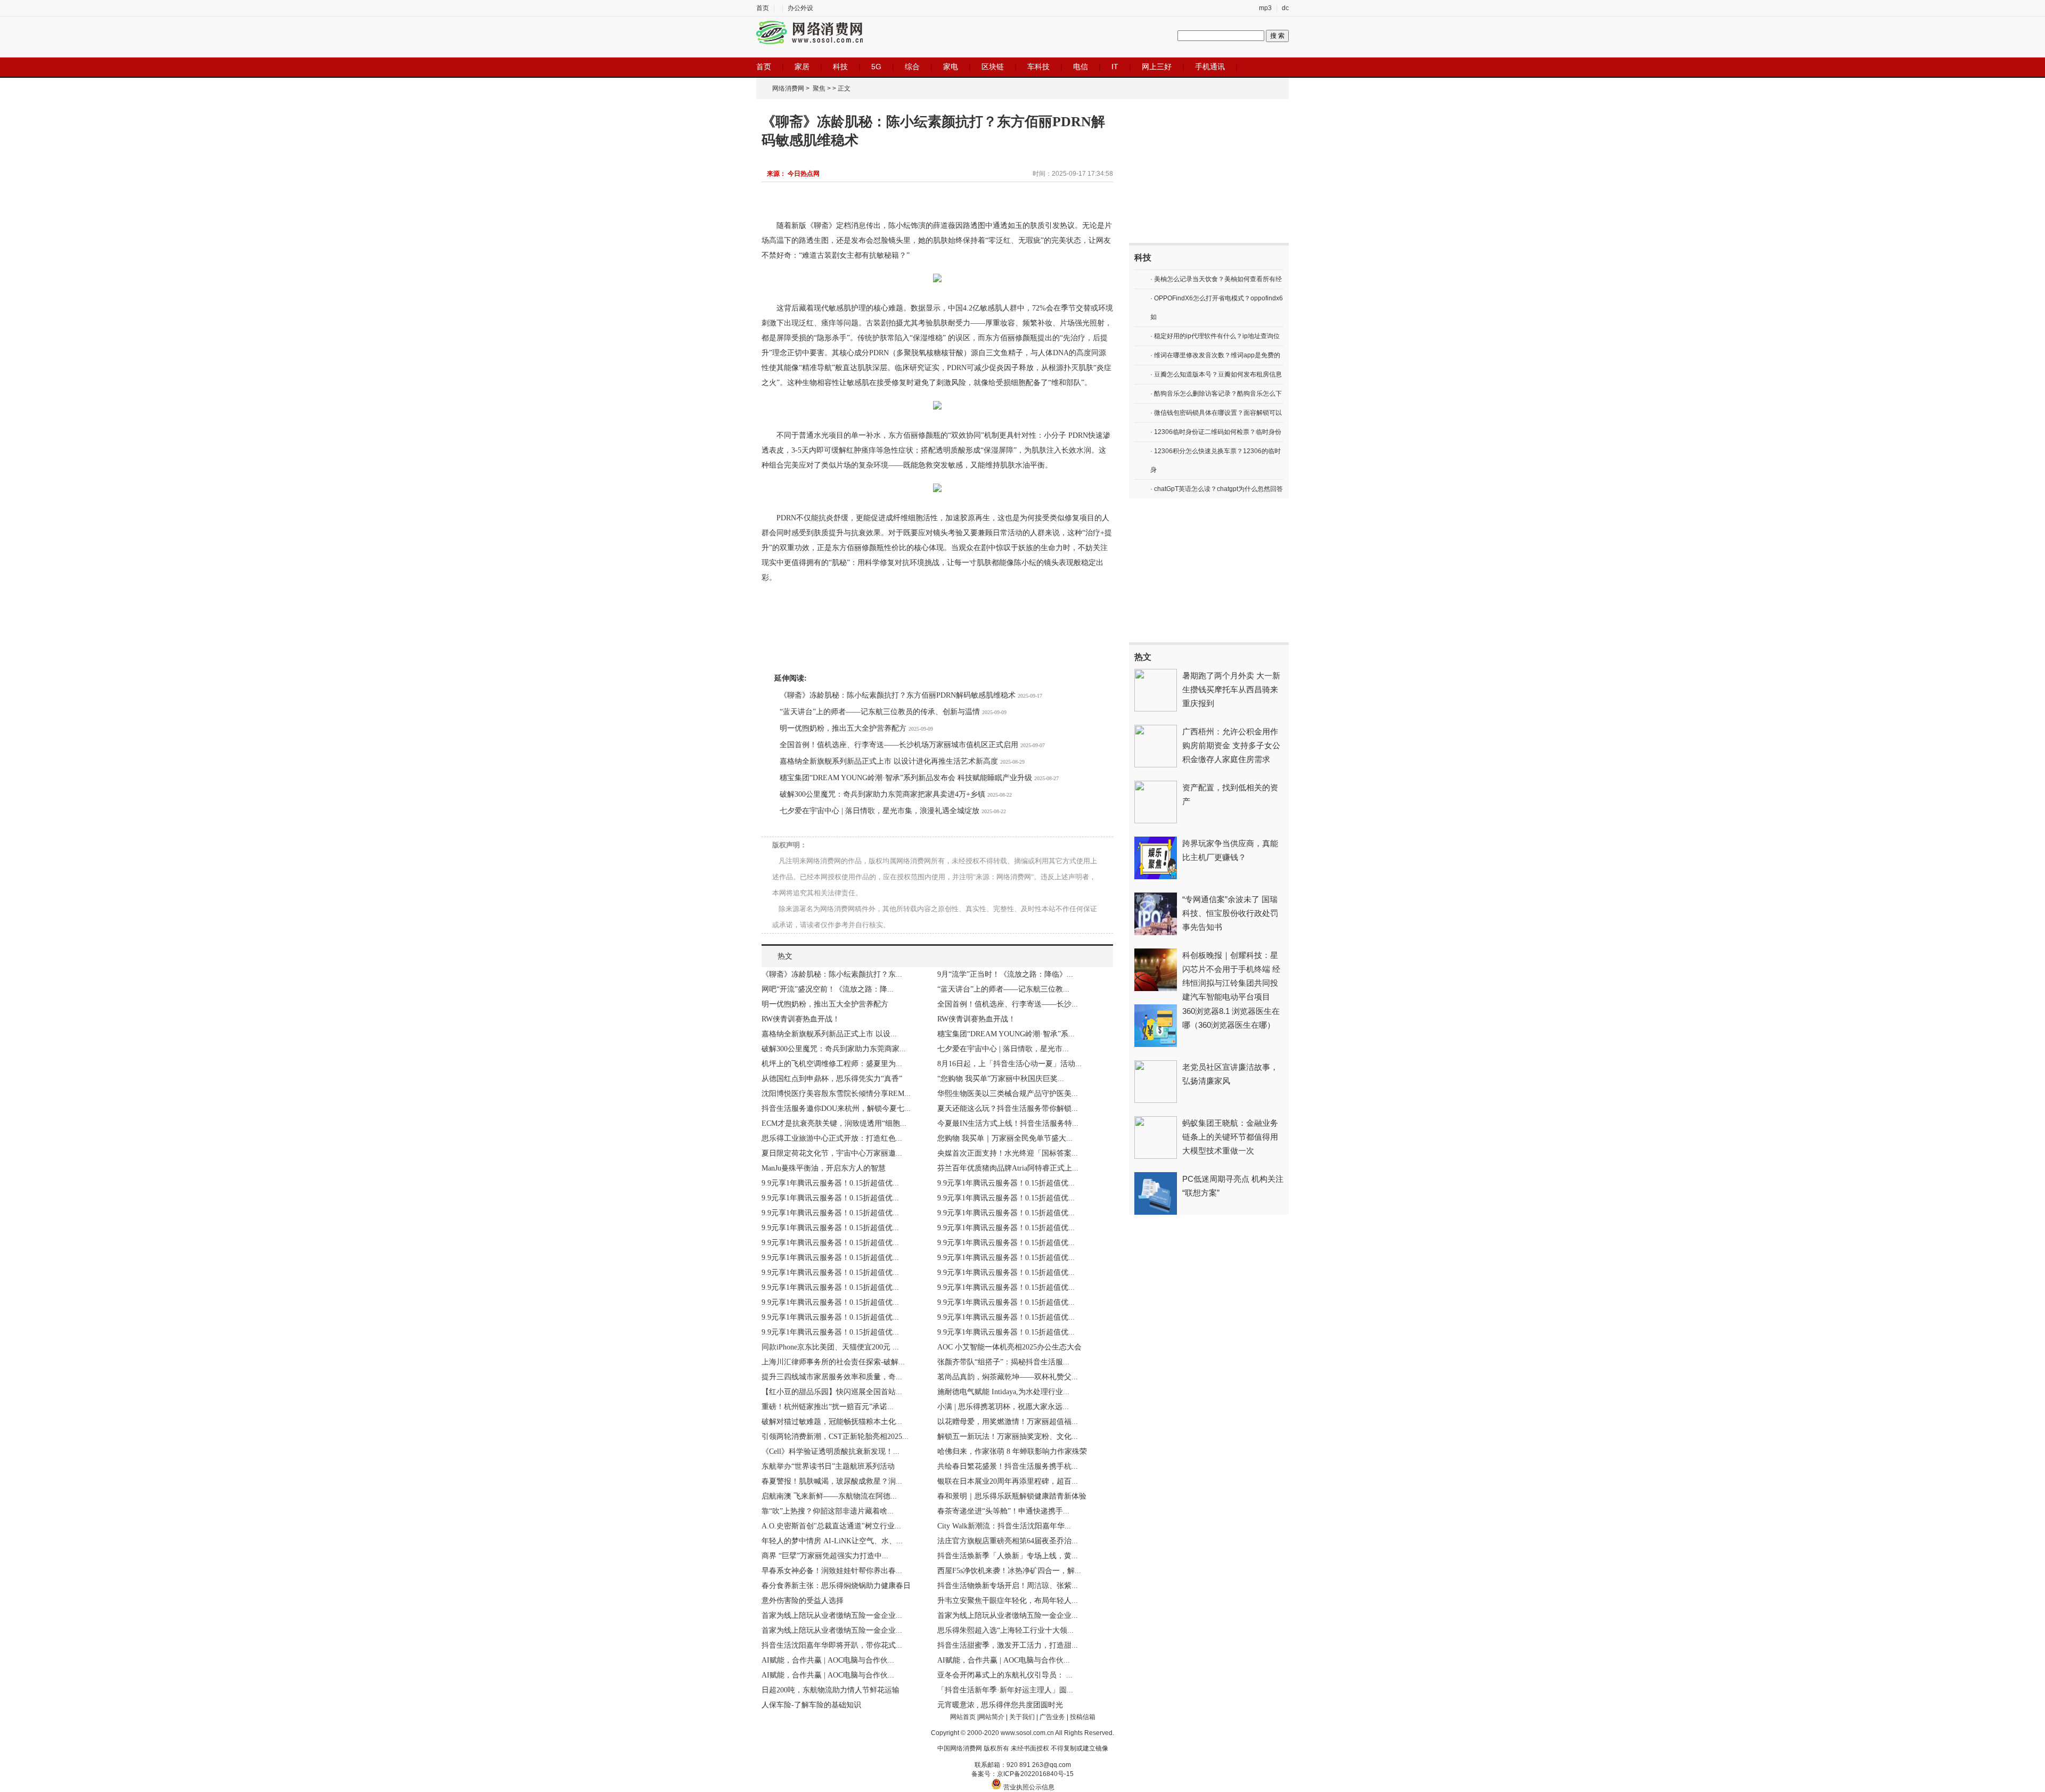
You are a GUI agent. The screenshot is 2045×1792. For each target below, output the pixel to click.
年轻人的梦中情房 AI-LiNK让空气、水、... (832, 1541)
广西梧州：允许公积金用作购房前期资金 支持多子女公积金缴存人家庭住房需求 (1231, 745)
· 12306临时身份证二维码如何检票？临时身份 (1216, 432)
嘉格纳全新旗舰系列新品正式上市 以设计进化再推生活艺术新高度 (889, 761)
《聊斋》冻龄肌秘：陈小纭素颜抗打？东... (832, 974)
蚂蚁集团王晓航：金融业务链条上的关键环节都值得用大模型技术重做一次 (1230, 1137)
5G (876, 67)
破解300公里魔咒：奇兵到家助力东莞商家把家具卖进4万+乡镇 (882, 794)
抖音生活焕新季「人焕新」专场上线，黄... (1008, 1556)
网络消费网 (788, 88)
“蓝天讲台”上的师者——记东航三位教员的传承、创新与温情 (880, 712)
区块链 (993, 67)
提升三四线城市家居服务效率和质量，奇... (832, 1377)
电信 (1081, 67)
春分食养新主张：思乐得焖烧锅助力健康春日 (836, 1586)
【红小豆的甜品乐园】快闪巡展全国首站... (832, 1392)
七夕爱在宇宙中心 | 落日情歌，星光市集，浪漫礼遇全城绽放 (880, 811)
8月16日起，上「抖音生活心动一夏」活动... (1009, 1064)
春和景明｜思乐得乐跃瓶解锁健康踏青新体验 (1012, 1496)
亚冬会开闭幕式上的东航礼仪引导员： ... (1005, 1675)
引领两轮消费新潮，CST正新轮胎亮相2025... (835, 1437)
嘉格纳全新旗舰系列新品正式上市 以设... (829, 1034)
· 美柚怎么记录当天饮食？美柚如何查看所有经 (1216, 279)
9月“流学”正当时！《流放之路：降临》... (1005, 974)
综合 (912, 67)
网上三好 (1157, 67)
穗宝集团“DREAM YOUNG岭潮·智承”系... (1006, 1034)
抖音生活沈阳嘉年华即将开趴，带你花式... (832, 1645)
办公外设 (800, 8)
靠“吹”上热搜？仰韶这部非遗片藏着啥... (828, 1511)
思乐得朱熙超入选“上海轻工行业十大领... (1005, 1630)
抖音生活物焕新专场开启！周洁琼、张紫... (1008, 1586)
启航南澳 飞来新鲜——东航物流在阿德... (829, 1496)
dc (1285, 8)
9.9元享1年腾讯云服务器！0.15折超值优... (830, 1183)
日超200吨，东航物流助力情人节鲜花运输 (831, 1690)
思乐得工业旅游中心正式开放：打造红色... (832, 1138)
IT (1115, 67)
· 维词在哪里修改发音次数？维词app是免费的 (1215, 355)
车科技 (1038, 67)
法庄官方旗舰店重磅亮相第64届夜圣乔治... (1008, 1541)
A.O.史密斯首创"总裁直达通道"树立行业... (831, 1526)
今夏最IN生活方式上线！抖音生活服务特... (1008, 1123)
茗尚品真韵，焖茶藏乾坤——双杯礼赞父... (1008, 1377)
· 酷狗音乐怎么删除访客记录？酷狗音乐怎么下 (1216, 394)
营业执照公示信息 (1028, 1787)
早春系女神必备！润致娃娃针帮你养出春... (832, 1571)
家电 (951, 67)
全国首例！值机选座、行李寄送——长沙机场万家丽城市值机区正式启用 (899, 745)
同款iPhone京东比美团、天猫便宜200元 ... (830, 1347)
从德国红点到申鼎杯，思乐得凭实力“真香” (832, 1079)
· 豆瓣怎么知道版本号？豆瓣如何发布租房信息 (1216, 374)
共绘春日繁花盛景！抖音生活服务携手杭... (1008, 1466)
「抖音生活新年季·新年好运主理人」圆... (1005, 1690)
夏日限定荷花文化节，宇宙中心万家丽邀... (832, 1153)
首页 (763, 8)
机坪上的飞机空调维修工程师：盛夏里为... (832, 1064)
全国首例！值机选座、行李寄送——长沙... (1008, 1004)
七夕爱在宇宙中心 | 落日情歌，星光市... (1003, 1049)
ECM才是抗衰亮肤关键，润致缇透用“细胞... (834, 1123)
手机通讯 (1210, 67)
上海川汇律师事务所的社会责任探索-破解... (833, 1362)
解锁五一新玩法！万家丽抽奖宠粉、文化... (1008, 1437)
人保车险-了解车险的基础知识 (811, 1705)
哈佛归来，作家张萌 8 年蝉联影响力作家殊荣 (1012, 1451)
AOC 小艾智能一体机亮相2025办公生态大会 (1009, 1347)
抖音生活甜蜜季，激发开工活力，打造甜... (1008, 1645)
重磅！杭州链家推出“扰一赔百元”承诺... (828, 1407)
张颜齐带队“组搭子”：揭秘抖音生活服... (1003, 1362)
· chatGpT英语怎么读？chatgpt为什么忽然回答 (1217, 489)
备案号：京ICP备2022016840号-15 (1023, 1774)
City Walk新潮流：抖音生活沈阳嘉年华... (1004, 1526)
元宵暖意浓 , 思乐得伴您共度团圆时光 (1000, 1705)
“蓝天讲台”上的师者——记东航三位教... (1003, 989)
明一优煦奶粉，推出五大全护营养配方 (843, 728)
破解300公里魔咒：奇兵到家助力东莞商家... (834, 1049)
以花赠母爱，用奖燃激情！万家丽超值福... (1008, 1422)
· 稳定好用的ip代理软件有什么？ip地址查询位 (1215, 336)
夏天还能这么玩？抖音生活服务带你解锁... (1008, 1108)
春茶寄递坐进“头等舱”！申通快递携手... (1003, 1511)
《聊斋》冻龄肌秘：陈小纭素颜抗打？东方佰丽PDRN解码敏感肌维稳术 (898, 695)
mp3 (1265, 8)
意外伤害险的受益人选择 (803, 1601)
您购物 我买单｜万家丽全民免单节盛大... (1005, 1138)
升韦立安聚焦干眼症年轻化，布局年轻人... (1008, 1601)
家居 (802, 67)
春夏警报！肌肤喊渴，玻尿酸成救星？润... (832, 1481)
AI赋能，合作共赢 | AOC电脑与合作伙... (828, 1660)
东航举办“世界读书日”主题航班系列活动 (828, 1466)
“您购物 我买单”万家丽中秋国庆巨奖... (1001, 1079)
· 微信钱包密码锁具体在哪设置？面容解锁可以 (1216, 413)
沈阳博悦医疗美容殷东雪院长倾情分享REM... (836, 1094)
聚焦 (819, 88)
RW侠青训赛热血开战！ (801, 1019)
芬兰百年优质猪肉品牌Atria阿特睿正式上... (1008, 1168)
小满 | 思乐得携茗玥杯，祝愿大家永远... (1003, 1407)
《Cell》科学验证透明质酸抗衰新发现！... (831, 1451)
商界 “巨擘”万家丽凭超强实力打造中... (825, 1556)
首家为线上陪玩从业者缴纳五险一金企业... (832, 1615)
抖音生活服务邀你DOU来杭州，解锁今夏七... (836, 1108)
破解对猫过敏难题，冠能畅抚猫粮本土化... (832, 1422)
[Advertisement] (1209, 171)
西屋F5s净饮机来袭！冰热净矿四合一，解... (1009, 1571)
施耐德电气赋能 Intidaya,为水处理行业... (1003, 1392)
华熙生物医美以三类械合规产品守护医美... (1008, 1094)
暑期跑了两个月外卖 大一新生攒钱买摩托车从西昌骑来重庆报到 (1231, 689)
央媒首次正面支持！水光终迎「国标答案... (1008, 1153)
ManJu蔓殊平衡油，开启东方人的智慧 (824, 1168)
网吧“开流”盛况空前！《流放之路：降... (828, 989)
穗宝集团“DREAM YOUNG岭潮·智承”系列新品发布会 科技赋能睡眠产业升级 (906, 778)
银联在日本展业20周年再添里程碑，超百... (1008, 1481)
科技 (840, 67)
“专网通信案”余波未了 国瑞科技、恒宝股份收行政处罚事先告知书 (1230, 913)
